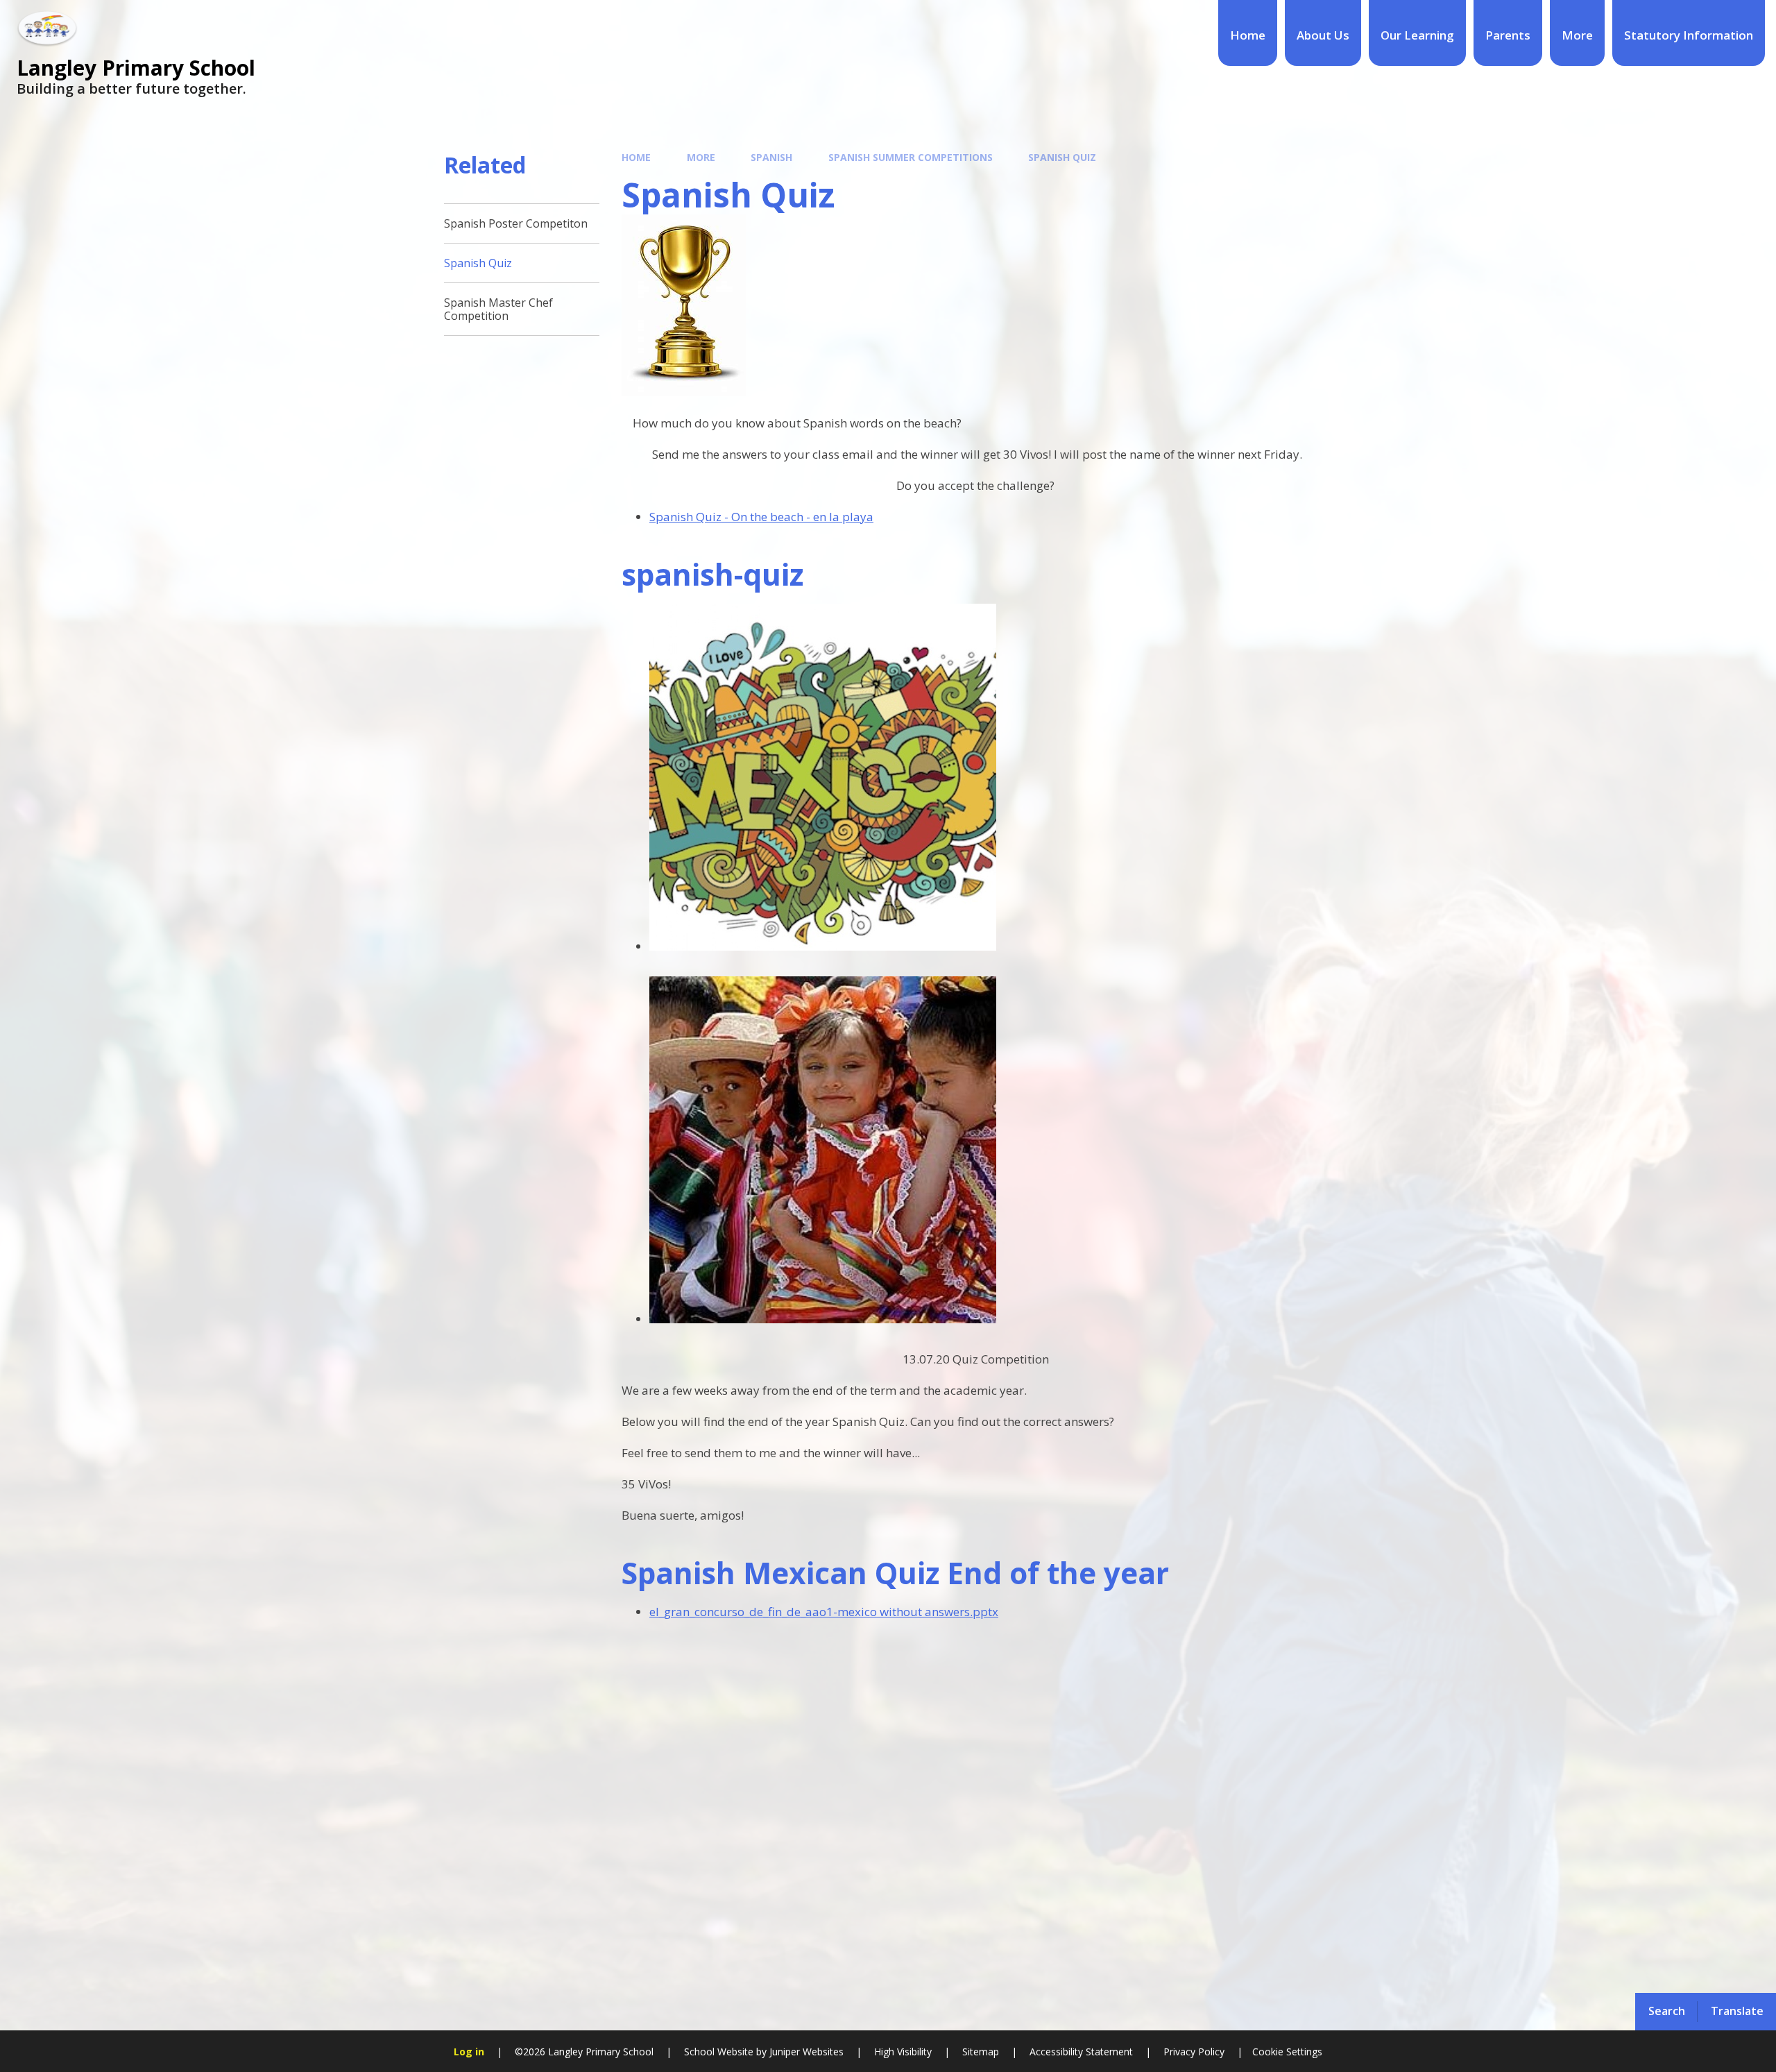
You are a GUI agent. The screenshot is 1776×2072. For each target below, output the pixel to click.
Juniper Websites (805, 2052)
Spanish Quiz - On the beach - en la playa (761, 517)
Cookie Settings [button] (1287, 2052)
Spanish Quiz (1062, 157)
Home (636, 157)
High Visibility (903, 2052)
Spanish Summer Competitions (911, 157)
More (701, 157)
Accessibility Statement (1081, 2052)
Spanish (771, 157)
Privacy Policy (1194, 2052)
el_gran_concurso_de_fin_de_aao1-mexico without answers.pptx (824, 1612)
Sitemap (981, 2052)
